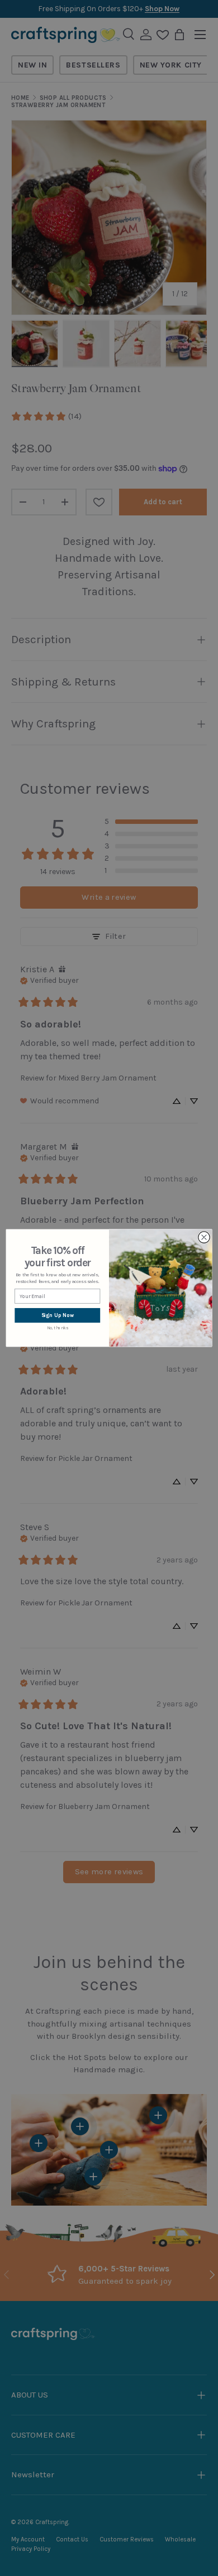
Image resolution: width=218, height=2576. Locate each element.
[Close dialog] (204, 1238)
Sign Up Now (58, 1315)
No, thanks (58, 1328)
